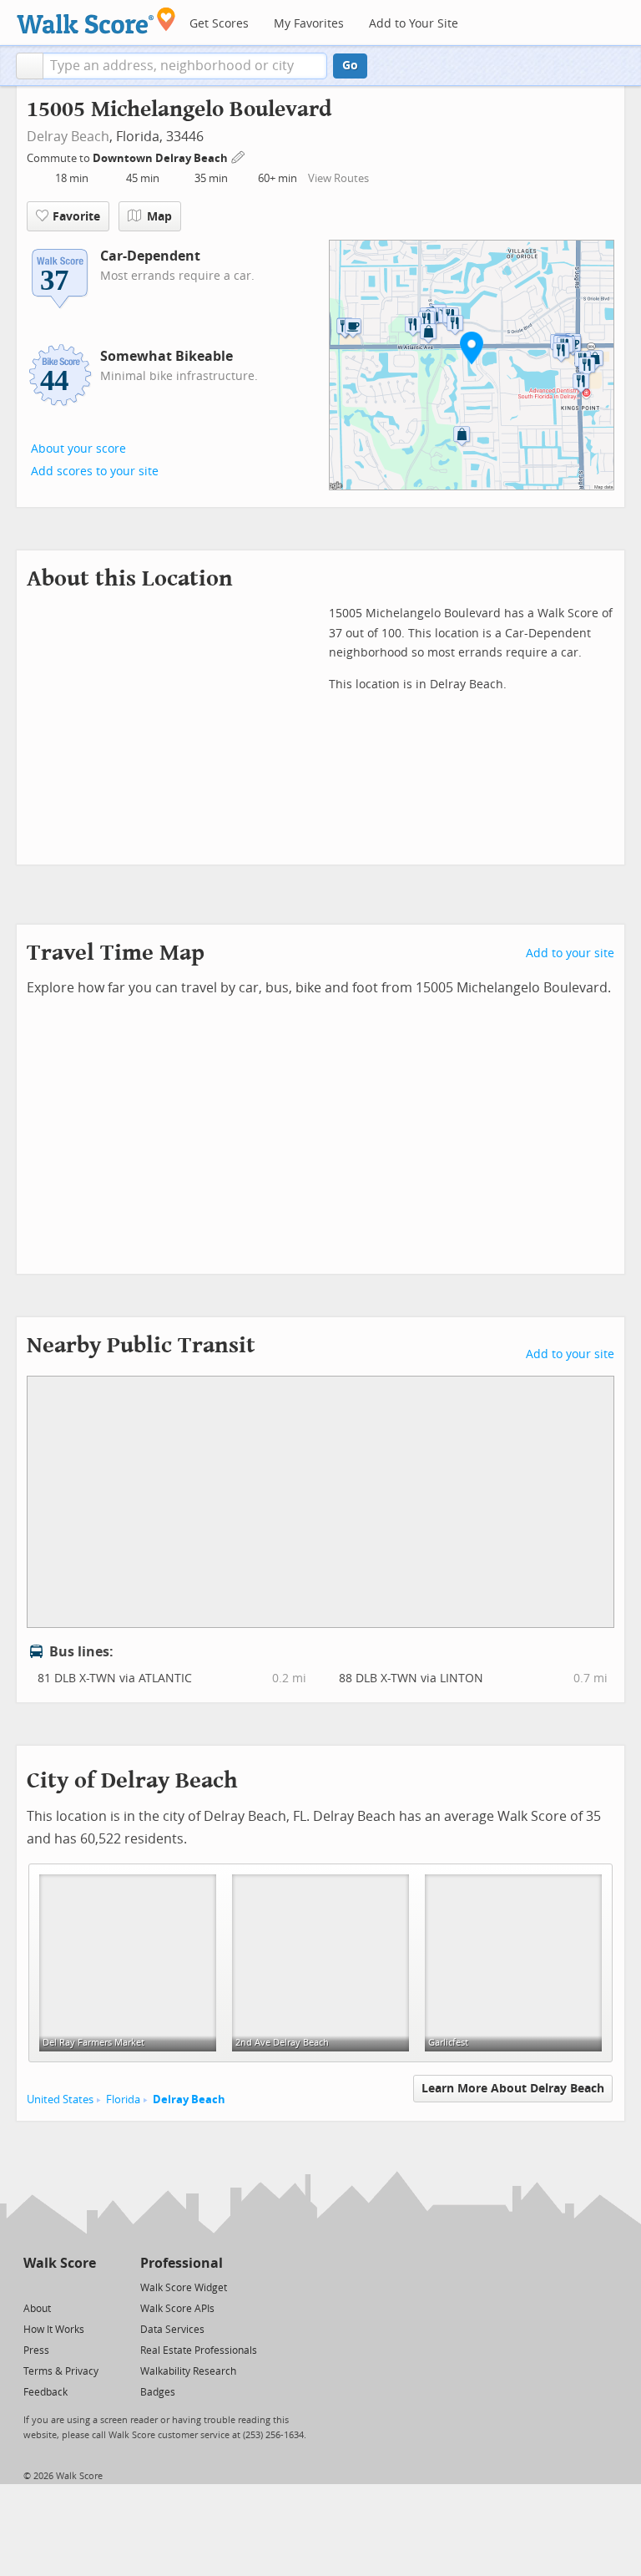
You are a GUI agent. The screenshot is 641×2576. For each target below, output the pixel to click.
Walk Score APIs (177, 2309)
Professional (182, 2263)
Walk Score (60, 2263)
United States (60, 2099)
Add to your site (570, 953)
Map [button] (159, 217)
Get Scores (219, 24)
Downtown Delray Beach (162, 158)
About (37, 2309)
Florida (123, 2099)
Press (36, 2350)
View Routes (338, 178)
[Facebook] (59, 2287)
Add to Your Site (414, 24)
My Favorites (309, 24)
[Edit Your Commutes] (239, 156)
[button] (30, 66)
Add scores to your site (95, 472)
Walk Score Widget (184, 2288)
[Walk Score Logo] (96, 20)
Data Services (172, 2330)
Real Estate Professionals (199, 2350)
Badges (158, 2392)
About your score (78, 449)
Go (350, 66)
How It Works (54, 2330)
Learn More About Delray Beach (513, 2089)
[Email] (85, 2287)
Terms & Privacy (61, 2371)
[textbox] (185, 66)
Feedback (45, 2392)
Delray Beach (68, 137)
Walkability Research (188, 2371)
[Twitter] (33, 2287)
